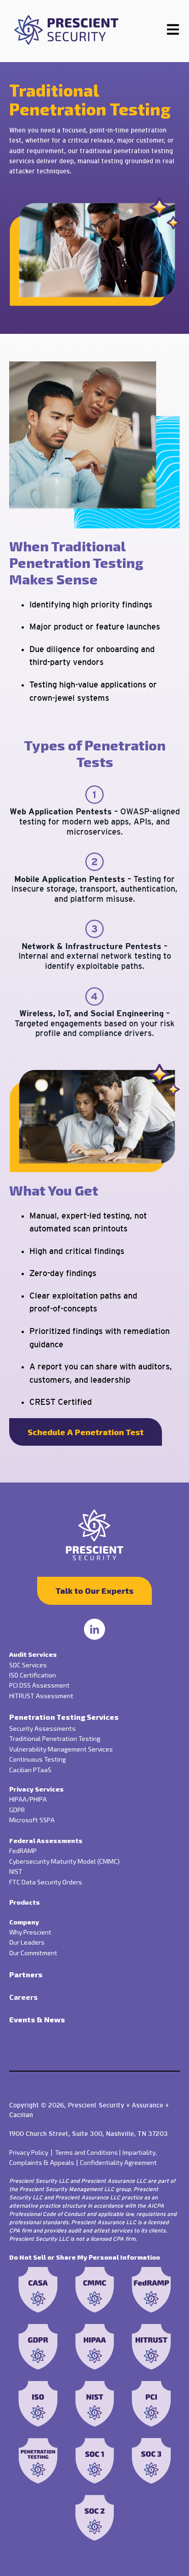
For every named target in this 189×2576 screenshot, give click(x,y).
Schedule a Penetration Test (86, 1432)
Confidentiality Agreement (118, 2162)
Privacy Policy (32, 2152)
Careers (23, 1997)
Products (25, 1902)
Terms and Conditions (88, 2152)
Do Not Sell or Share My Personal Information (85, 2257)
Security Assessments (42, 1728)
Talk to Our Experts (94, 1591)
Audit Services (33, 1654)
